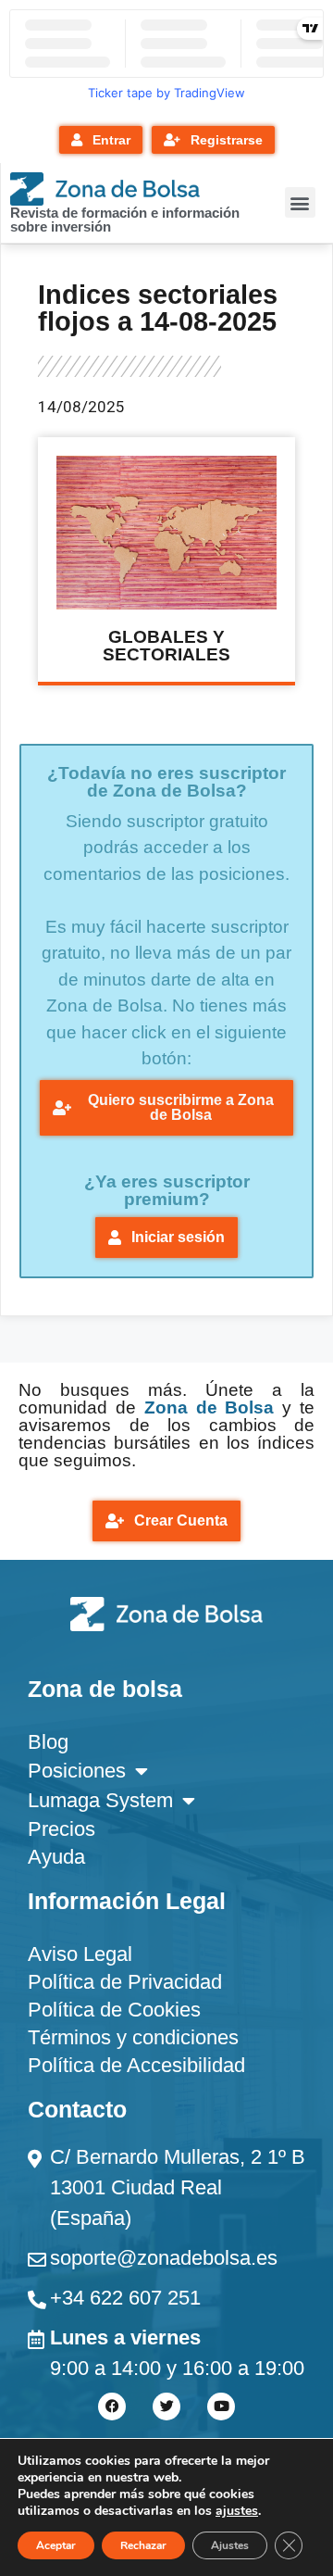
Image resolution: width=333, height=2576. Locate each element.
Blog (48, 1742)
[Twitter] (166, 2406)
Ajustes (230, 2545)
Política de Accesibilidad (136, 2065)
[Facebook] (112, 2406)
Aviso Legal (80, 1954)
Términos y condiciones (133, 2037)
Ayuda (56, 1857)
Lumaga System (100, 1800)
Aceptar (56, 2545)
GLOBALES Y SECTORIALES (166, 646)
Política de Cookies (114, 2010)
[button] (300, 202)
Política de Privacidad (125, 1982)
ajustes (237, 2511)
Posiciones (77, 1771)
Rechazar (143, 2545)
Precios (62, 1829)
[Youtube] (221, 2406)
